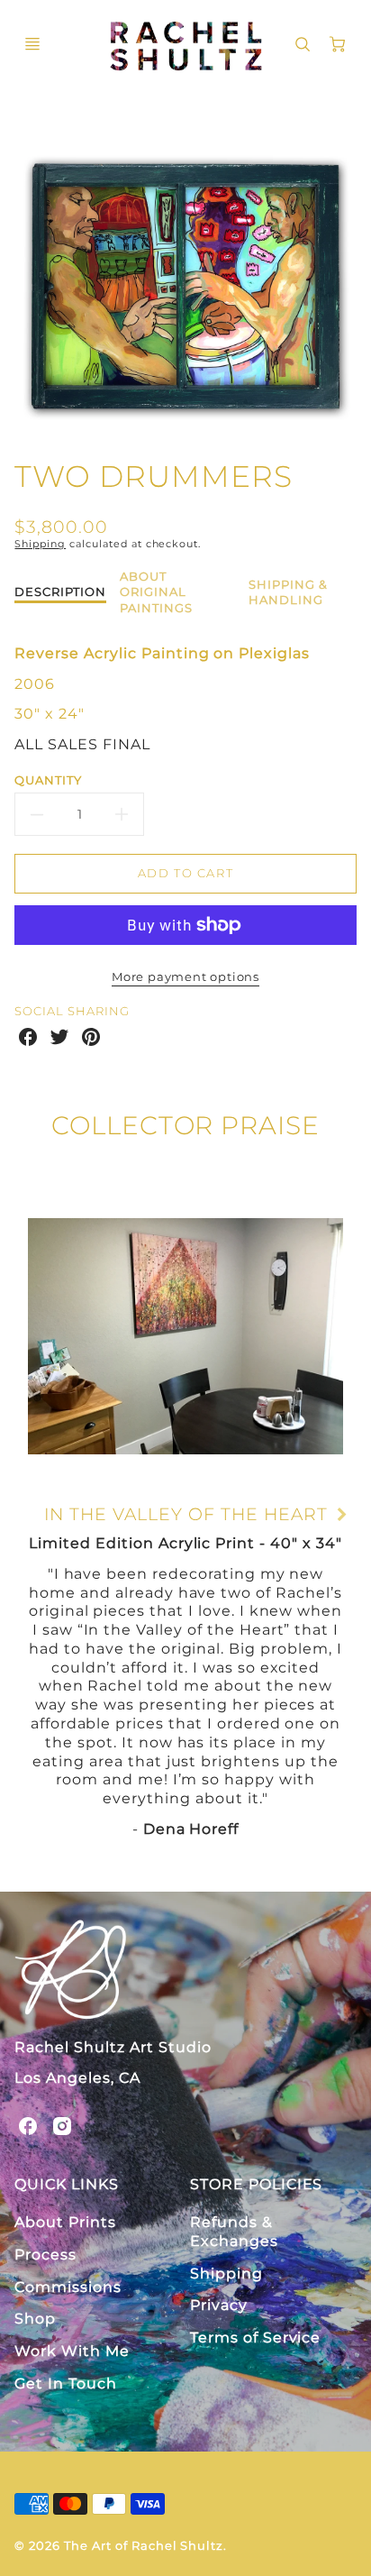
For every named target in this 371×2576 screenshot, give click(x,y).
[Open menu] (32, 44)
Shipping (40, 544)
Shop (35, 2319)
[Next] (340, 1515)
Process (45, 2255)
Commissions (68, 2287)
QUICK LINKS (67, 2184)
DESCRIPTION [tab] (60, 591)
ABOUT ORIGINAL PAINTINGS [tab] (156, 592)
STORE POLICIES (256, 2184)
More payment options (185, 977)
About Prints (65, 2222)
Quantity (48, 780)
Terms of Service (255, 2338)
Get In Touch (66, 2383)
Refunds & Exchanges (234, 2232)
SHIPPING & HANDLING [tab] (288, 592)
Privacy (219, 2305)
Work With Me (72, 2351)
